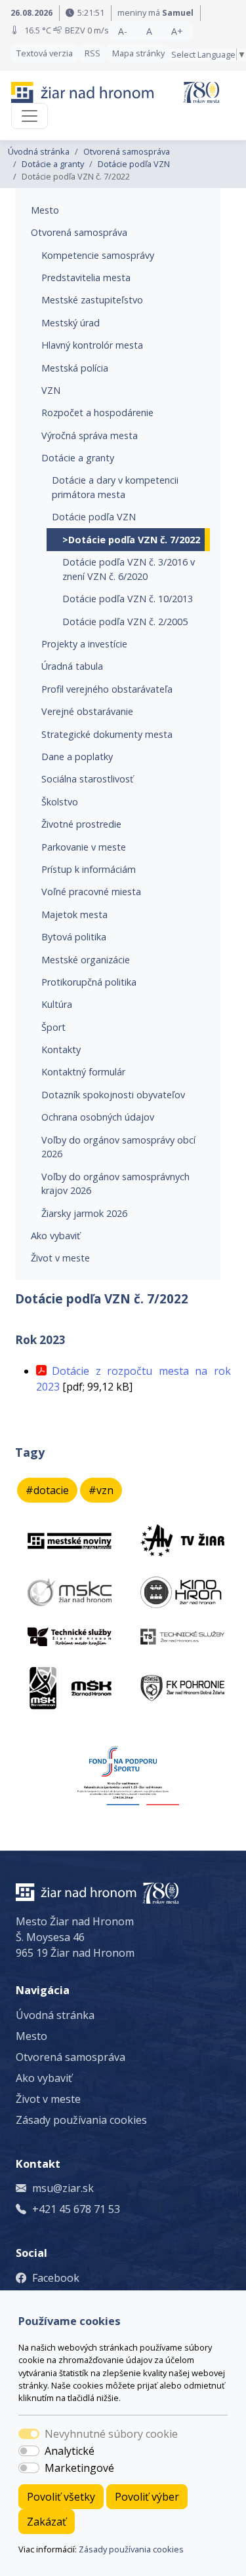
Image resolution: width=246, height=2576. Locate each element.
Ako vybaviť (55, 1236)
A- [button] (123, 31)
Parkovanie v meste (84, 847)
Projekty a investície (84, 644)
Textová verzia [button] (45, 53)
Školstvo (60, 802)
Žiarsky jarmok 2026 (84, 1213)
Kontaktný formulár (83, 1072)
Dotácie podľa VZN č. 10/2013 (128, 599)
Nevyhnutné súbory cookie (111, 2434)
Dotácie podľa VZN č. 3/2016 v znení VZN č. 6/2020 (129, 569)
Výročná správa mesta (90, 435)
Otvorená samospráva (127, 151)
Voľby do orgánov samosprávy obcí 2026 (118, 1147)
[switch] (29, 2451)
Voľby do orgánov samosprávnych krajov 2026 (115, 1184)
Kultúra (57, 1004)
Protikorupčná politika (89, 982)
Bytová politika (74, 937)
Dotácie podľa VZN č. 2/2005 (125, 622)
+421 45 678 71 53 (76, 2209)
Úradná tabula (72, 666)
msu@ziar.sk (63, 2188)
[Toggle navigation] (30, 116)
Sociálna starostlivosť (87, 779)
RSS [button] (92, 53)
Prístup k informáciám (89, 869)
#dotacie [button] (47, 1490)
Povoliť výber (147, 2497)
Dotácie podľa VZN (134, 164)
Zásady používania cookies (131, 2549)
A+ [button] (177, 31)
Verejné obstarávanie (87, 711)
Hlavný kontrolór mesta (92, 345)
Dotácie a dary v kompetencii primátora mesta (115, 487)
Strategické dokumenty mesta (107, 734)
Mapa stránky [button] (138, 53)
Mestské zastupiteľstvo (92, 300)
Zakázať (47, 2522)
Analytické (70, 2451)
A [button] (149, 31)
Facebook (56, 2278)
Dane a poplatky (77, 757)
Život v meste (60, 1258)
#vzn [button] (101, 1490)
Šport (53, 1027)
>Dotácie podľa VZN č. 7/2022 (131, 540)
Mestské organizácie (86, 960)
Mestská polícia (75, 368)
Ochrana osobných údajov (98, 1117)
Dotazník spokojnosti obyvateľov (113, 1095)
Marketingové (79, 2468)
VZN (51, 390)
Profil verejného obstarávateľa (107, 689)
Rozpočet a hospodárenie (97, 413)
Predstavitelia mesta (86, 278)
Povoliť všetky (61, 2497)
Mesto (45, 210)
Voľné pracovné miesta (91, 892)
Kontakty (61, 1049)
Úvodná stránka (39, 151)
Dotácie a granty (53, 164)
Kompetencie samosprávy (98, 255)
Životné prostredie (81, 824)
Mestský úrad (71, 323)
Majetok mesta (74, 914)
